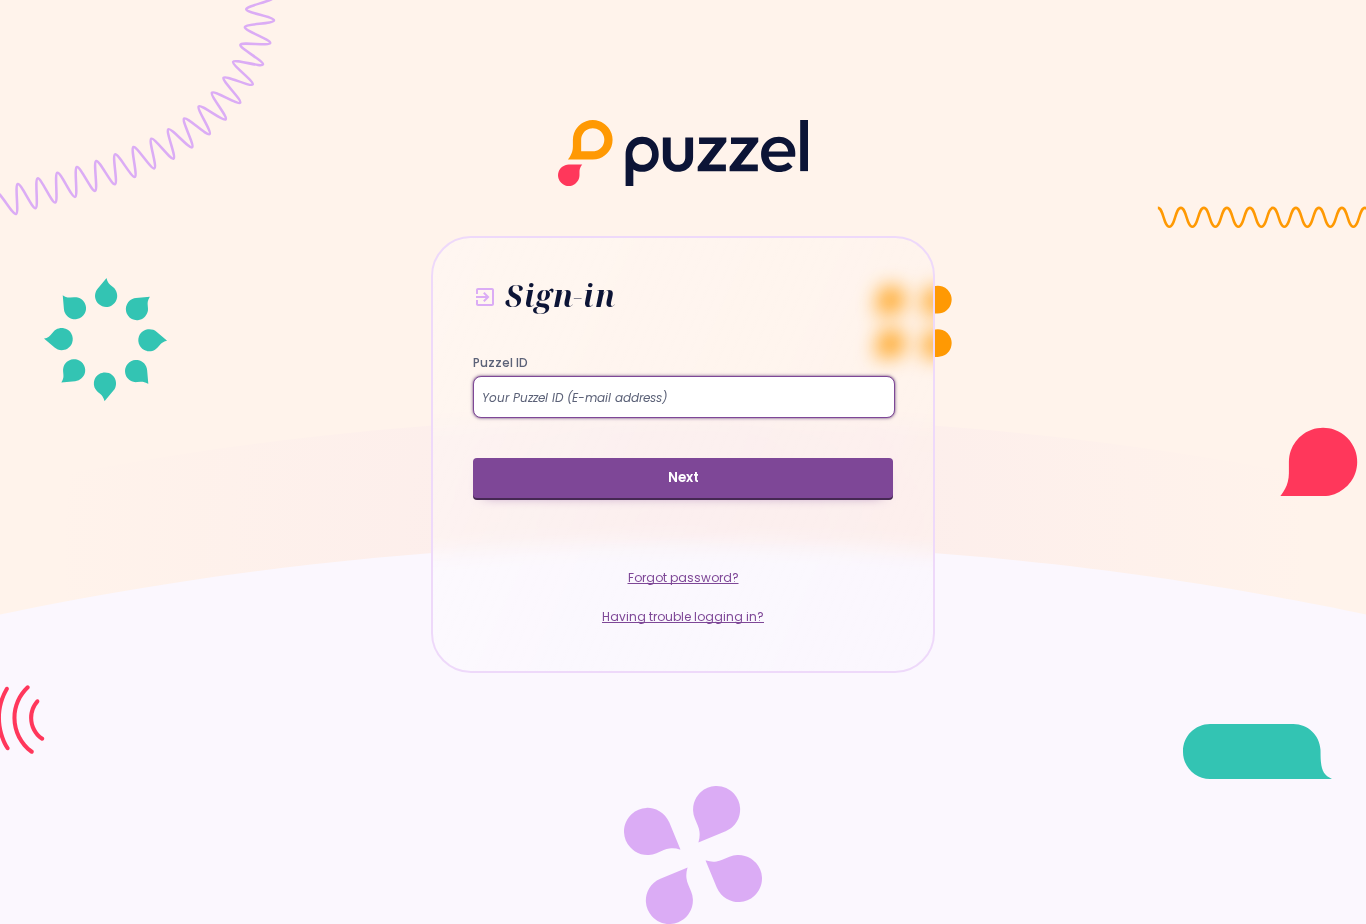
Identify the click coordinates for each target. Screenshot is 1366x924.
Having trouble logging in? (683, 616)
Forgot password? (683, 577)
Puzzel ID (500, 362)
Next (683, 477)
